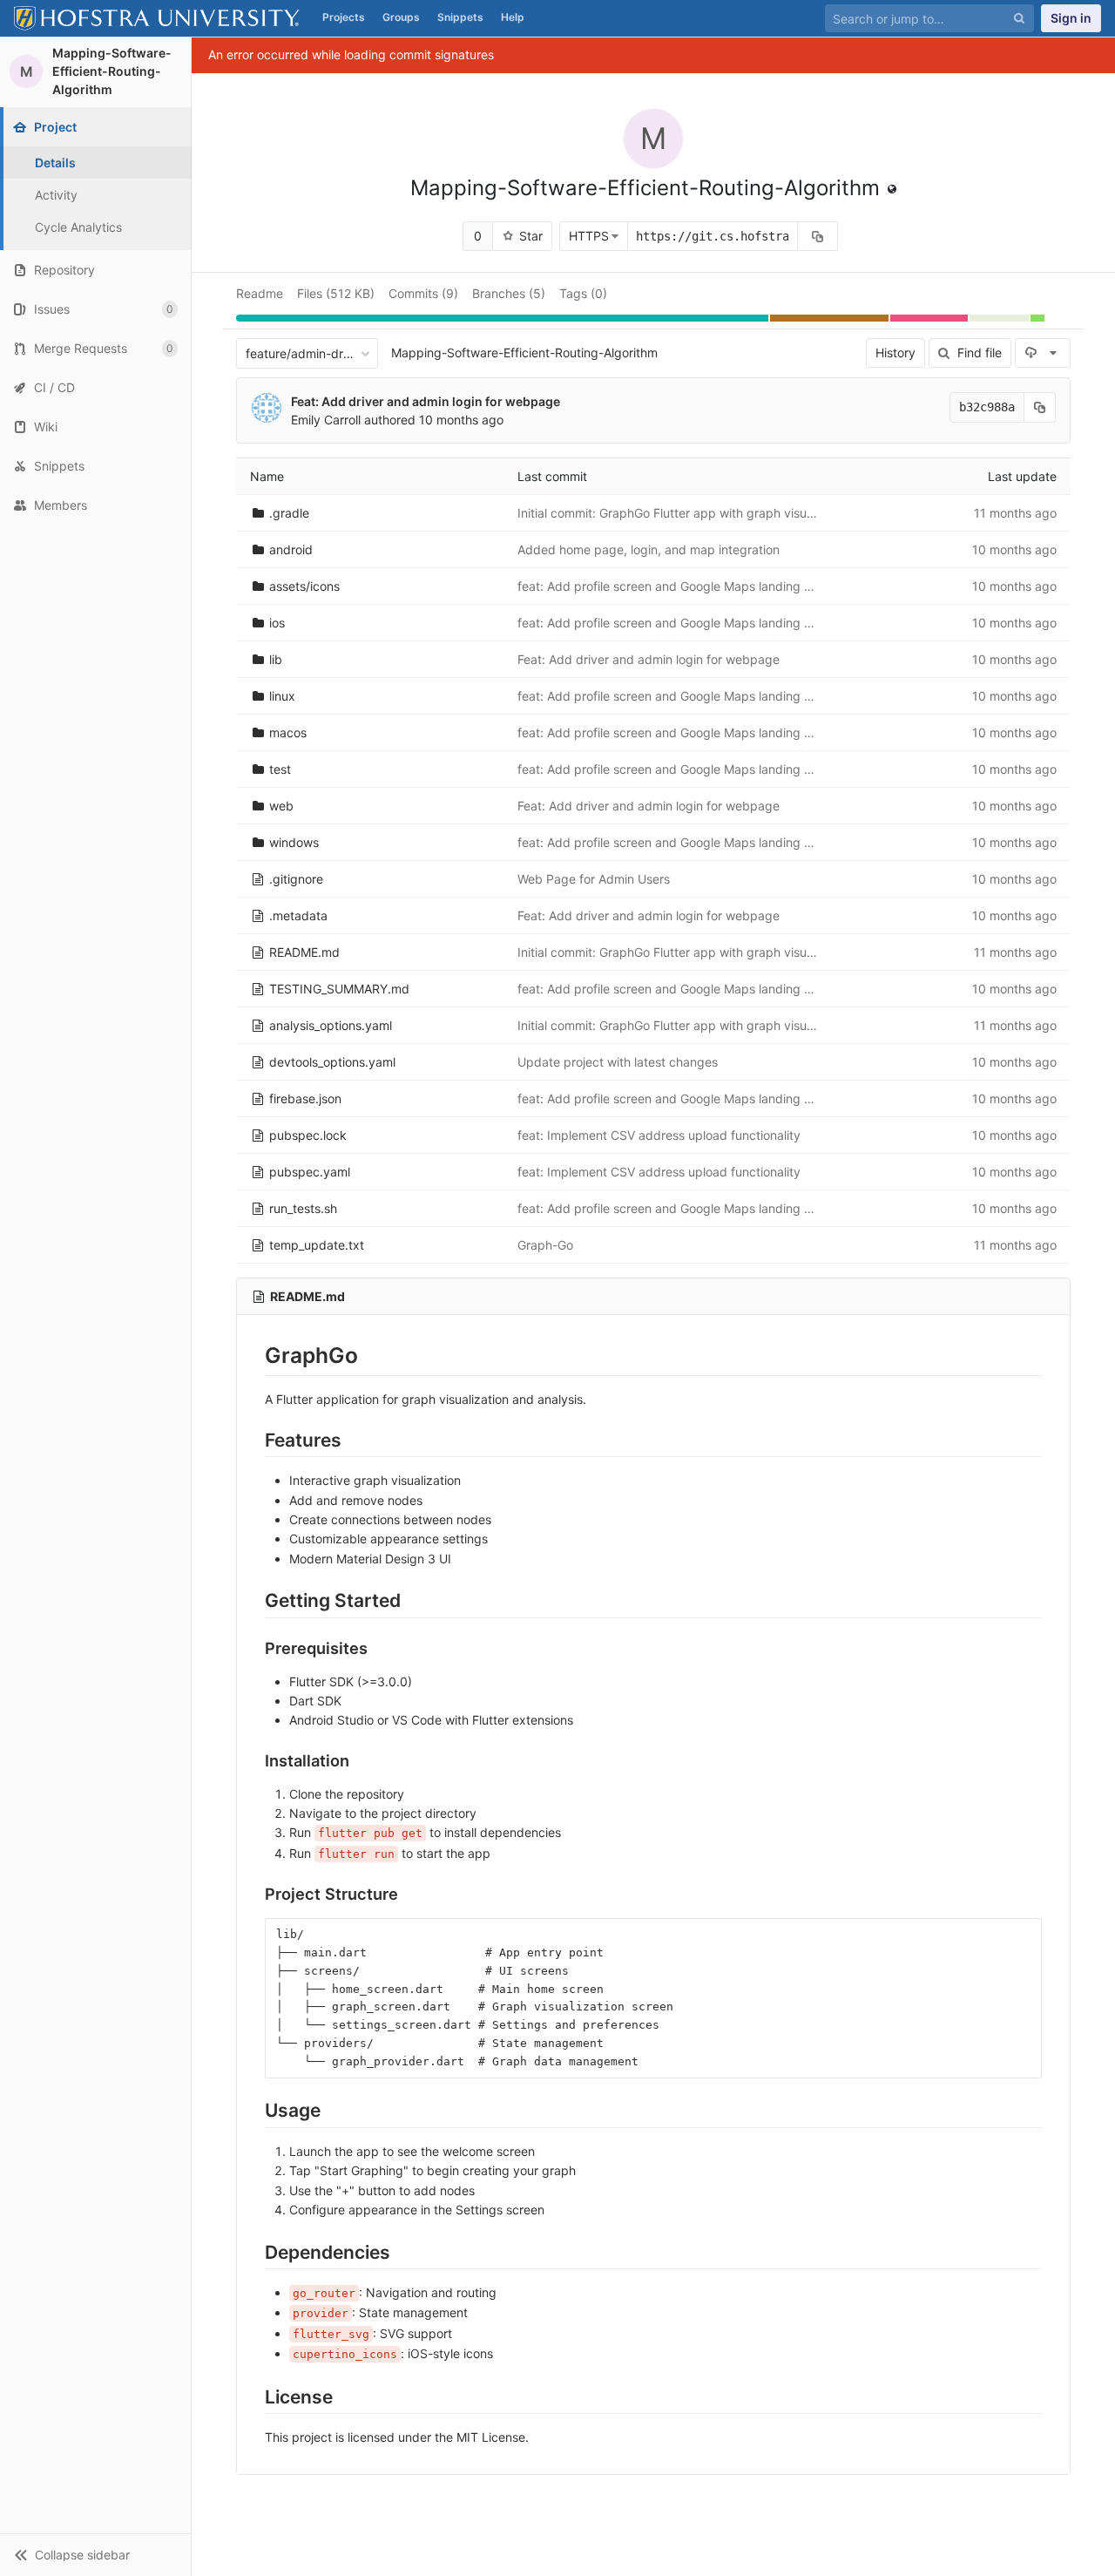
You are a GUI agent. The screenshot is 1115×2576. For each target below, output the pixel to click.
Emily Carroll (326, 420)
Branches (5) (509, 293)
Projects (344, 17)
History (895, 353)
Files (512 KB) (336, 293)
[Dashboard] (157, 18)
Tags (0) (583, 293)
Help (513, 17)
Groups (401, 17)
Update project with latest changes (618, 1062)
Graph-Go (545, 1245)
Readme (260, 293)
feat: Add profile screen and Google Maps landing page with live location (724, 586)
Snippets (460, 17)
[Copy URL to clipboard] (818, 236)
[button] (95, 2555)
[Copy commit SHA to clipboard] (1040, 407)
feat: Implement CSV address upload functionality (659, 1135)
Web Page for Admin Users (594, 879)
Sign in (1071, 18)
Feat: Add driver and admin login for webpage (426, 401)
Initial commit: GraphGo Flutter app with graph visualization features (711, 513)
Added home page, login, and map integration (649, 549)
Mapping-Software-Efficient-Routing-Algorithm (524, 353)
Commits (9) (423, 293)
